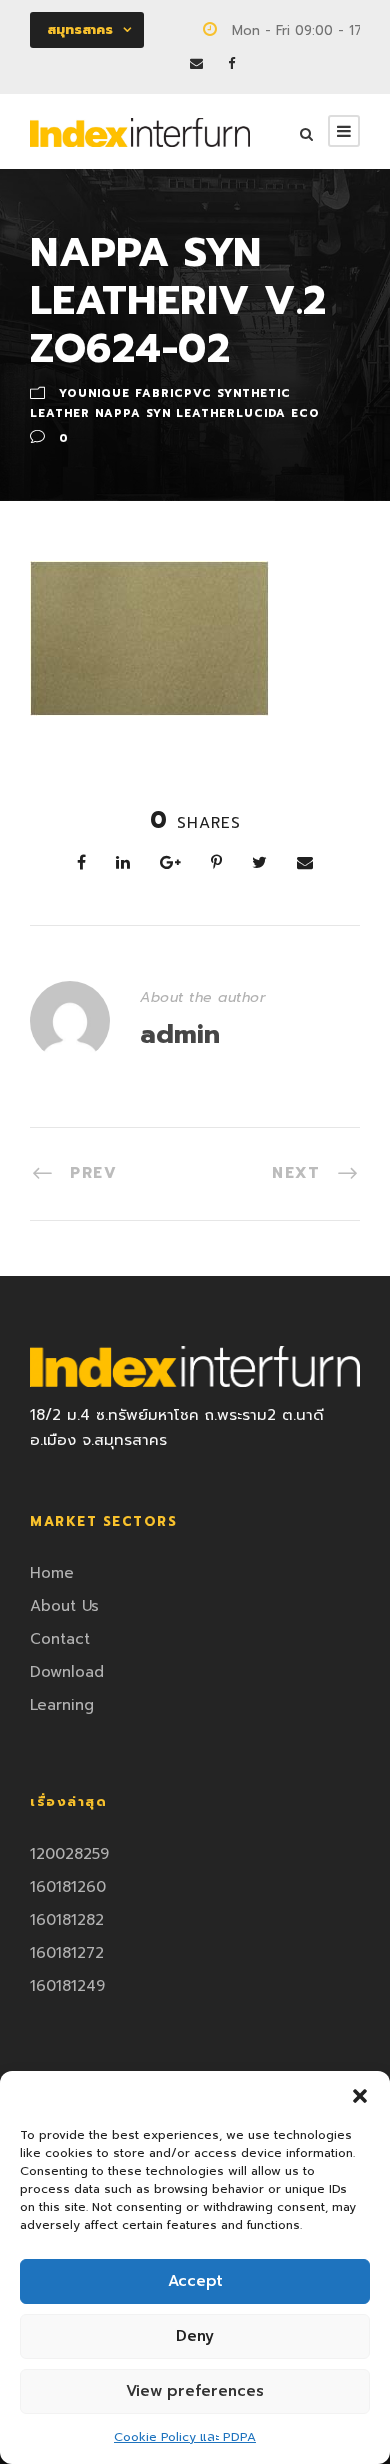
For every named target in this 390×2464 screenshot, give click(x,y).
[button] (360, 2096)
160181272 (67, 1953)
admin (180, 1034)
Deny (195, 2336)
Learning (62, 1705)
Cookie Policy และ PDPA (185, 2437)
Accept (195, 2281)
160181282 (67, 1920)
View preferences (195, 2391)
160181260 (68, 1887)
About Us (64, 1606)
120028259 (69, 1854)
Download (67, 1672)
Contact (60, 1639)
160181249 (67, 1986)
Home (52, 1573)
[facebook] (231, 63)
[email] (196, 63)
